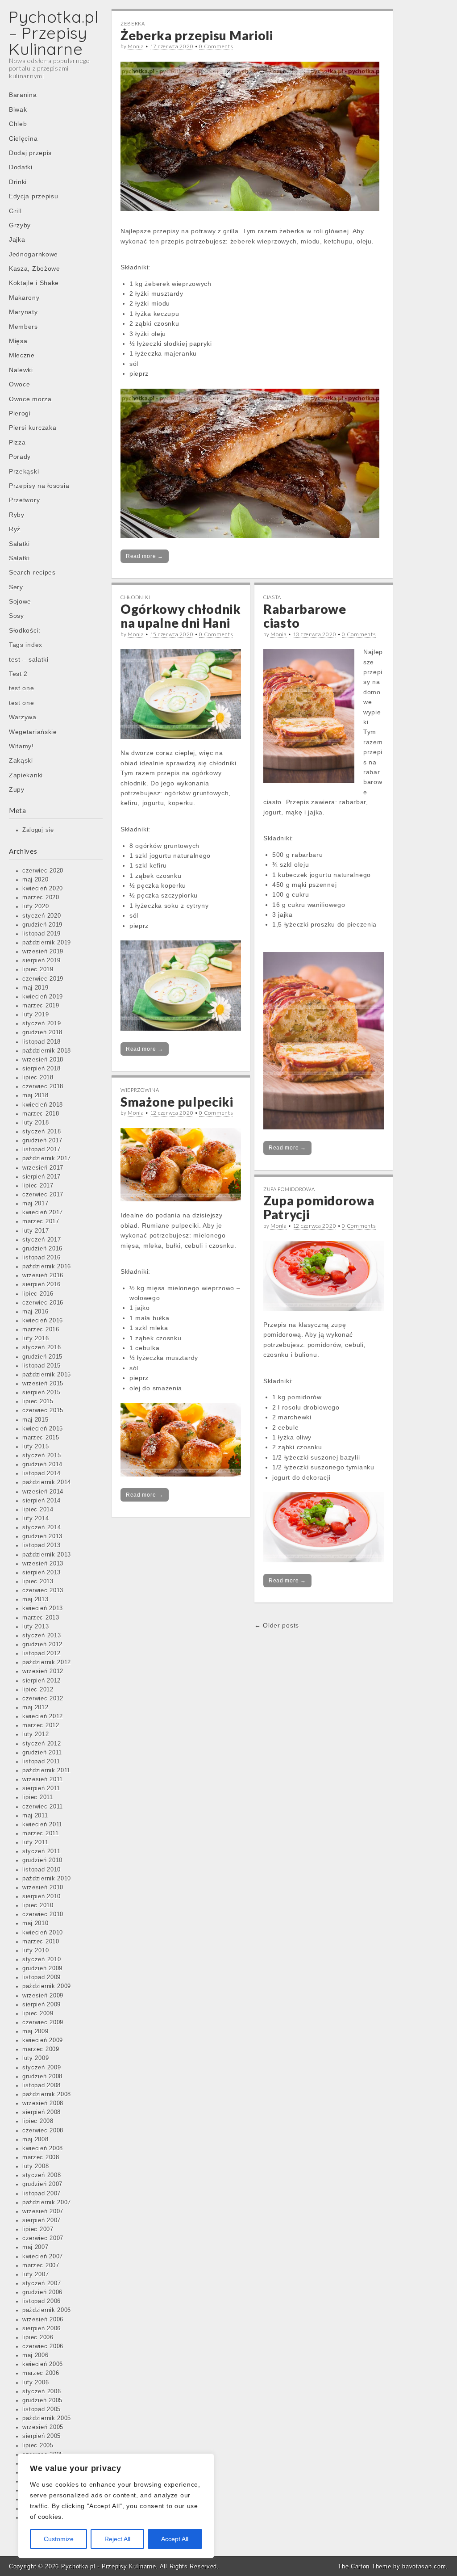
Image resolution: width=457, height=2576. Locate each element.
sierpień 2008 (42, 2112)
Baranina (23, 95)
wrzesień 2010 (43, 1888)
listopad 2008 (42, 2085)
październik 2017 (47, 1158)
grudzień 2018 (42, 1032)
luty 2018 (35, 1123)
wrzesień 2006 (43, 2320)
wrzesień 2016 (43, 1275)
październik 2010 (47, 1879)
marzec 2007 (41, 2266)
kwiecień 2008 (43, 2148)
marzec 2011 (41, 1833)
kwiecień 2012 (43, 1716)
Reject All (117, 2539)
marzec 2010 (41, 1942)
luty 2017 (35, 1231)
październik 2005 (47, 2418)
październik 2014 (47, 1482)
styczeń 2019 (42, 1024)
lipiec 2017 (38, 1186)
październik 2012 (47, 1662)
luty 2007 (35, 2274)
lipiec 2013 (38, 1582)
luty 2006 (35, 2383)
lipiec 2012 (38, 1690)
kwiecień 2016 (43, 1321)
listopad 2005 (42, 2409)
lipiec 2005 (38, 2446)
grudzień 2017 (42, 1141)
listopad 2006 (42, 2301)
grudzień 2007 (42, 2184)
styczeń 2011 (41, 1851)
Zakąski (21, 760)
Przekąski (24, 471)
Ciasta (272, 597)
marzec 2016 (41, 1330)
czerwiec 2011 (43, 1807)
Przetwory (24, 500)
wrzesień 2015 (43, 1384)
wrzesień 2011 (43, 1779)
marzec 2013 (41, 1618)
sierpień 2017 (42, 1177)
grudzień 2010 (42, 1860)
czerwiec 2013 (43, 1590)
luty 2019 (35, 1015)
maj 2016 (35, 1312)
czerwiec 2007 (43, 2238)
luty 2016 (35, 1338)
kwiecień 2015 (43, 1429)
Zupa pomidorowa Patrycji (319, 1207)
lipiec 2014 (38, 1510)
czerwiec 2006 (43, 2346)
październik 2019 (47, 943)
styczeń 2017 (42, 1240)
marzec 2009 (41, 2049)
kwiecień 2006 (43, 2364)
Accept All (175, 2539)
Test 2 (18, 674)
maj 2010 (35, 1923)
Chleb (18, 124)
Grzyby (20, 225)
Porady (20, 457)
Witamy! (21, 746)
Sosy (17, 616)
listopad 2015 (42, 1366)
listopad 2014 (42, 1473)
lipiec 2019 (38, 969)
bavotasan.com (424, 2566)
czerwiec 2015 (43, 1410)
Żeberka (133, 23)
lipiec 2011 (38, 1797)
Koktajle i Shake (34, 283)
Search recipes (32, 572)
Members (23, 327)
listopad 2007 (42, 2194)
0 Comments (216, 46)
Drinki (18, 182)
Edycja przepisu (34, 196)
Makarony (24, 298)
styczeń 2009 (42, 2068)
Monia (136, 46)
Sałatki (19, 544)
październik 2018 (47, 1051)
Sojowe (20, 601)
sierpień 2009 (42, 2005)
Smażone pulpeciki (177, 1102)
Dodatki (21, 167)
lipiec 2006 (38, 2337)
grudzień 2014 (42, 1464)
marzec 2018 (41, 1114)
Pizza (17, 442)
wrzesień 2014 (43, 1492)
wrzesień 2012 (43, 1671)
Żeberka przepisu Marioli (197, 35)
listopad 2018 (42, 1042)
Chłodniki (135, 597)
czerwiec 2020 (43, 871)
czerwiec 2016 (43, 1303)
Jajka (17, 239)
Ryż (15, 529)
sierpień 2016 (42, 1284)
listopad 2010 (42, 1870)
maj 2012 (35, 1708)
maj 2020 (35, 880)
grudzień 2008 (42, 2077)
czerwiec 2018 (43, 1087)
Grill (15, 211)
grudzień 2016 (42, 1249)
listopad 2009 (42, 1977)
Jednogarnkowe (33, 254)
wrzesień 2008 (43, 2103)
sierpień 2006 (42, 2328)
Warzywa (23, 717)
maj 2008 (35, 2140)
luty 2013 (35, 1627)
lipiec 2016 (38, 1294)
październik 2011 (46, 1770)
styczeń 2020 (42, 916)
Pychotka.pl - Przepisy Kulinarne (108, 2566)
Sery (16, 587)
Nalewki (21, 370)
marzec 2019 (41, 1006)
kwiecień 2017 (43, 1212)
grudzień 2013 (42, 1536)
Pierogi (20, 413)
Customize (59, 2539)
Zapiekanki (26, 775)
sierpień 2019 (42, 961)
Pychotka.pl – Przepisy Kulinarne (54, 33)
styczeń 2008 (42, 2175)
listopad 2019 (42, 934)
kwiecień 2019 (43, 997)
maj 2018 (35, 1095)
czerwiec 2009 (43, 2022)
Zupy (17, 789)
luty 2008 (35, 2166)
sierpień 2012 (42, 1681)
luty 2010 (35, 1951)
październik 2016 (47, 1267)
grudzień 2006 (42, 2292)
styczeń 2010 (42, 1959)
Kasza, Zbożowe (35, 269)
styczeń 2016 (42, 1347)
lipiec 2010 (38, 1905)
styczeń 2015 (42, 1456)
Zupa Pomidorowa (289, 1189)
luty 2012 (35, 1734)
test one (22, 688)
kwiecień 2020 (43, 889)
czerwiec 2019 (43, 979)
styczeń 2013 (42, 1636)
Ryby (17, 515)
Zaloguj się (38, 830)
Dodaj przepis (30, 153)
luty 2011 (35, 1842)
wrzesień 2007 (43, 2211)
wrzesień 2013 (43, 1564)
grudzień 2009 (42, 1968)
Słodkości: (25, 630)
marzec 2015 (41, 1438)
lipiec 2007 (38, 2229)
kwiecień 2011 (42, 1825)
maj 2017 (35, 1204)
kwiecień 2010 (43, 1933)
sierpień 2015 (42, 1393)
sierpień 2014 (42, 1501)
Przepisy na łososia (39, 486)
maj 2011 (35, 1816)
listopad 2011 (41, 1762)
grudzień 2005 (42, 2400)
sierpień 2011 (41, 1788)
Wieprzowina (140, 1090)
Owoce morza (30, 399)
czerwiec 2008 (43, 2131)
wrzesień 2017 (43, 1168)
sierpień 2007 (42, 2220)
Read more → (145, 556)
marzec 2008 (41, 2157)
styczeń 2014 (42, 1527)
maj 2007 (35, 2247)
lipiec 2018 (38, 1078)
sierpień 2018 (42, 1069)
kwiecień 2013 (43, 1608)
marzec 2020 (41, 898)
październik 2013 (47, 1555)
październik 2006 (47, 2310)
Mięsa (18, 341)
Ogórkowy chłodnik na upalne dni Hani (181, 616)
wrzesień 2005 (43, 2427)
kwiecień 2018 (43, 1105)
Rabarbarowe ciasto (305, 616)
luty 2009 (35, 2058)
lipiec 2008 (38, 2121)
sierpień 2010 (42, 1896)
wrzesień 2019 (43, 952)
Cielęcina (23, 138)
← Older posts (277, 1625)
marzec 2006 (41, 2373)
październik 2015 (47, 1375)
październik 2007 (47, 2203)
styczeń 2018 (42, 1132)
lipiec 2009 (38, 2014)
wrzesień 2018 (43, 1060)
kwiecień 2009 (43, 2040)
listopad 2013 (42, 1545)
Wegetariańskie (33, 732)
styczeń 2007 (42, 2283)
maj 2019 (35, 988)
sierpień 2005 (42, 2436)
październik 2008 (47, 2094)
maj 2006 (35, 2355)
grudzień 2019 (42, 925)
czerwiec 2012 (43, 1699)
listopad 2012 (42, 1653)
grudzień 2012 (42, 1645)
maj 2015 (35, 1420)
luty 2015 (35, 1447)
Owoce (20, 384)
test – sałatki (29, 659)
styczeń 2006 (42, 2391)
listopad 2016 (42, 1258)
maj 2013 (35, 1599)
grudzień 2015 (42, 1357)
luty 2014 (35, 1519)
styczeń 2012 (42, 1744)
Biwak (18, 109)
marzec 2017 (41, 1221)
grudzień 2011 (42, 1753)
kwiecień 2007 (43, 2257)
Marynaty (23, 312)
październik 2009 (47, 1986)
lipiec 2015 (38, 1401)
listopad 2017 (42, 1150)
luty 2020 (35, 906)
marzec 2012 (41, 1725)
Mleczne (22, 355)
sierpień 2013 (42, 1573)
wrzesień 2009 (43, 1996)
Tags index (26, 645)
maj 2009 (35, 2031)
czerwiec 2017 (43, 1195)
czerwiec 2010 (43, 1914)
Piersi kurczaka (33, 428)
